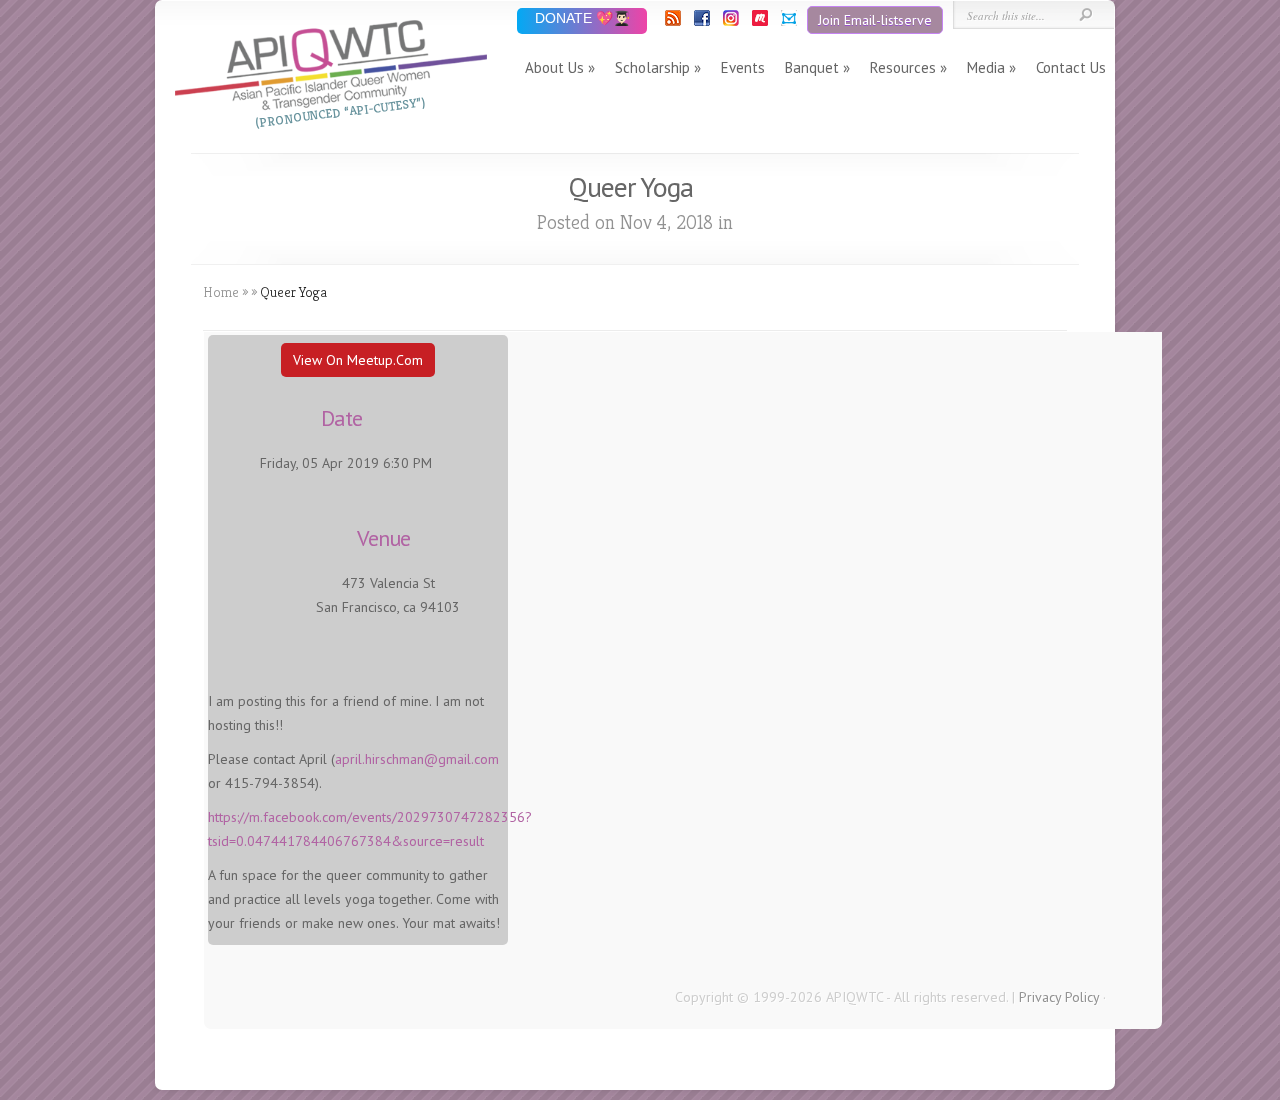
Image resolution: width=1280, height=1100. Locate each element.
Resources (903, 67)
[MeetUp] (758, 21)
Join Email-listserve (875, 20)
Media (986, 67)
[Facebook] (700, 21)
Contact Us (1071, 67)
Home (221, 292)
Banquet (812, 67)
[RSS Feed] (671, 21)
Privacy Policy (1059, 997)
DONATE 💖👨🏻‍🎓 (582, 19)
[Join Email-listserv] (787, 21)
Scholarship (652, 67)
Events (743, 67)
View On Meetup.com (358, 360)
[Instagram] (729, 21)
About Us (554, 67)
